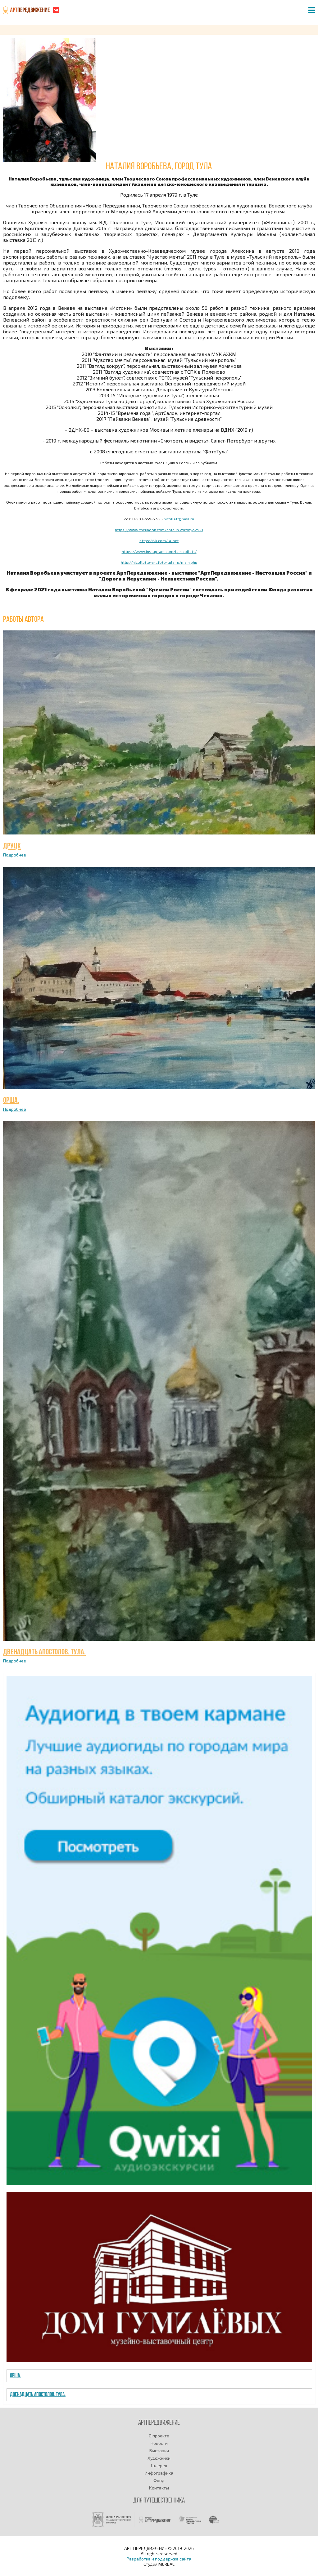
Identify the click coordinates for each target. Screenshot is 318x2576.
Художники (159, 2458)
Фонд (159, 2480)
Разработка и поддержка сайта (159, 2559)
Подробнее (15, 855)
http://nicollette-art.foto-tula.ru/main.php (159, 562)
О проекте (159, 2436)
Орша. (11, 1101)
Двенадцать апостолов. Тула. (44, 1652)
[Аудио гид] (159, 2183)
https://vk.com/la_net (159, 541)
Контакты (159, 2488)
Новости (159, 2443)
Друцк (12, 846)
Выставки (159, 2451)
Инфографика (159, 2473)
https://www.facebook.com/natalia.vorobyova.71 (159, 530)
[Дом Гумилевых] (159, 2361)
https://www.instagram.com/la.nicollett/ (159, 551)
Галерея (159, 2465)
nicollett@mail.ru (179, 519)
